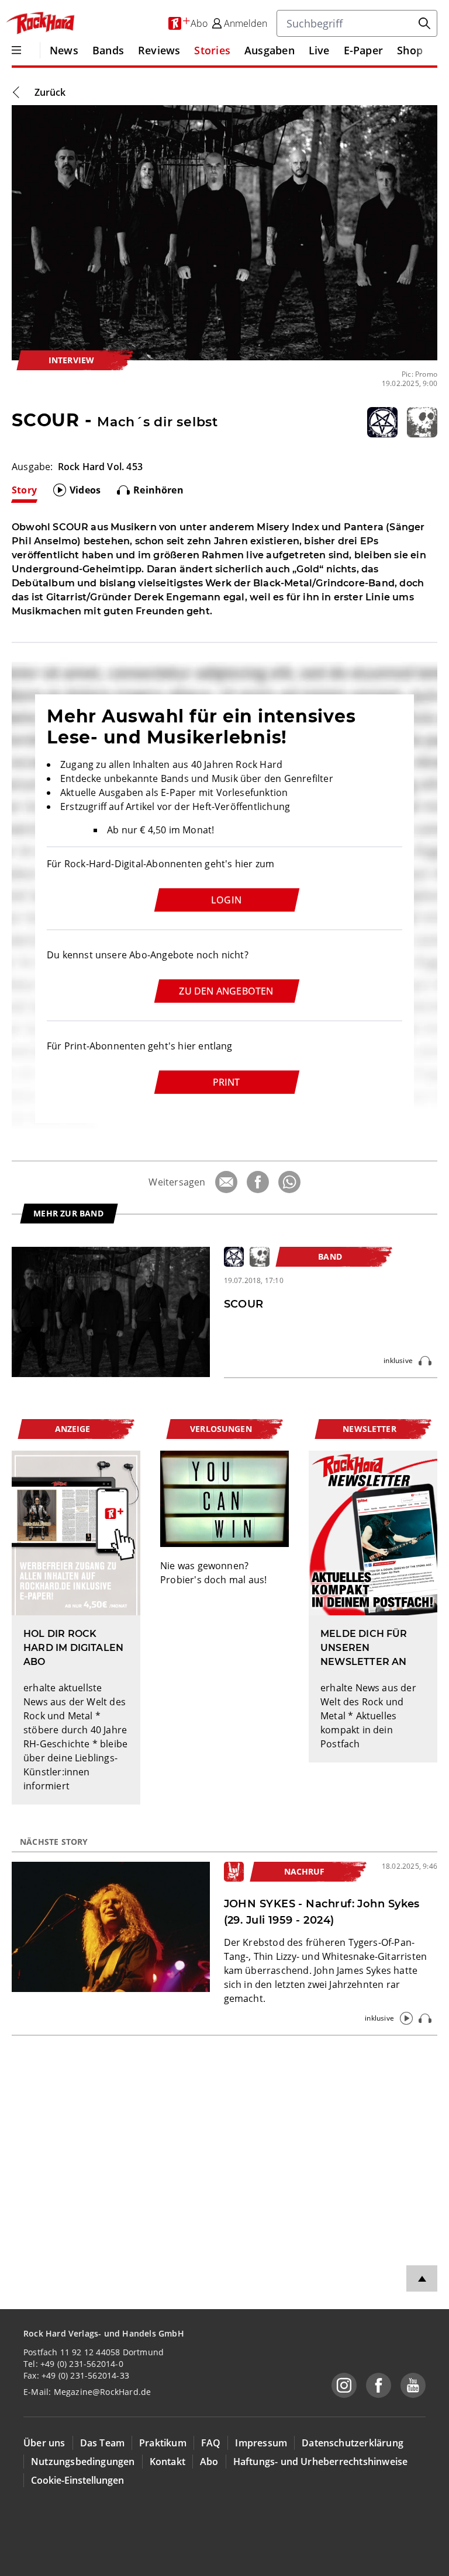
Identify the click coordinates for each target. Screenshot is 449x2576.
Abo (209, 2462)
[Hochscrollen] (422, 2278)
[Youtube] (413, 2385)
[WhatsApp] (289, 1182)
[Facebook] (258, 1182)
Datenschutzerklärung (353, 2443)
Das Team (103, 2443)
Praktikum (163, 2443)
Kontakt (167, 2462)
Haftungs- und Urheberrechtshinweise (321, 2462)
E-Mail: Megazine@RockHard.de (87, 2392)
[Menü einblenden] (16, 50)
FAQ (211, 2443)
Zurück (50, 92)
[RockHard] (40, 23)
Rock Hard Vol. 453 (100, 467)
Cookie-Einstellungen (77, 2480)
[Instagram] (344, 2385)
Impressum (261, 2443)
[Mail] (226, 1182)
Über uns (44, 2443)
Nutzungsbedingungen (83, 2462)
